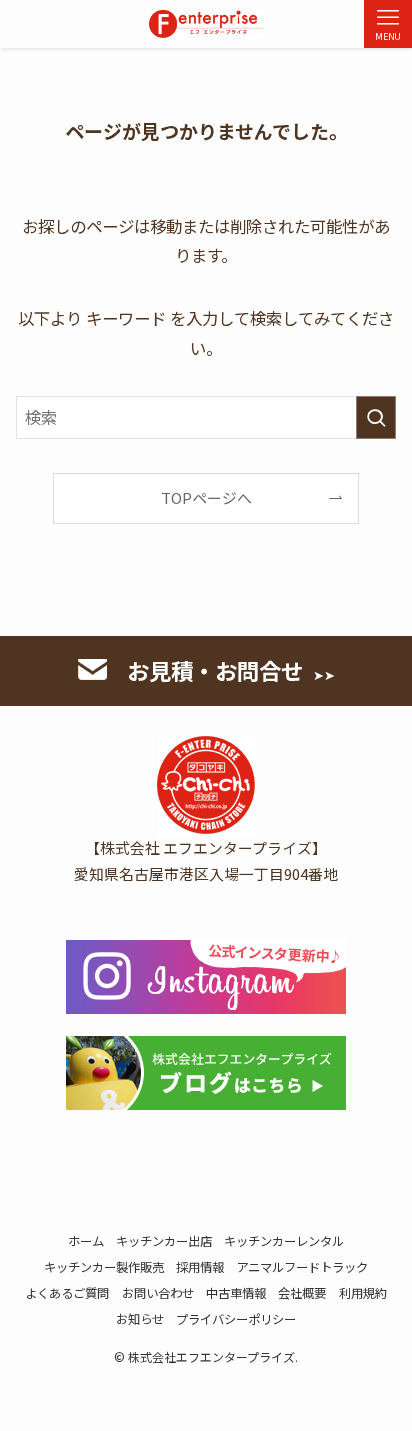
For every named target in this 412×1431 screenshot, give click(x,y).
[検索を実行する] (376, 417)
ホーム (86, 1241)
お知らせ (140, 1319)
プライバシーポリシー (236, 1319)
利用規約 (363, 1293)
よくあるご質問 (67, 1293)
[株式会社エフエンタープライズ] (205, 24)
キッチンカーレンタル (284, 1241)
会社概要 (302, 1293)
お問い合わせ (158, 1293)
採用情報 (200, 1267)
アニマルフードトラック (302, 1267)
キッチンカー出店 (164, 1241)
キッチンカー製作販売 (104, 1267)
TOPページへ (206, 497)
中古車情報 (236, 1293)
